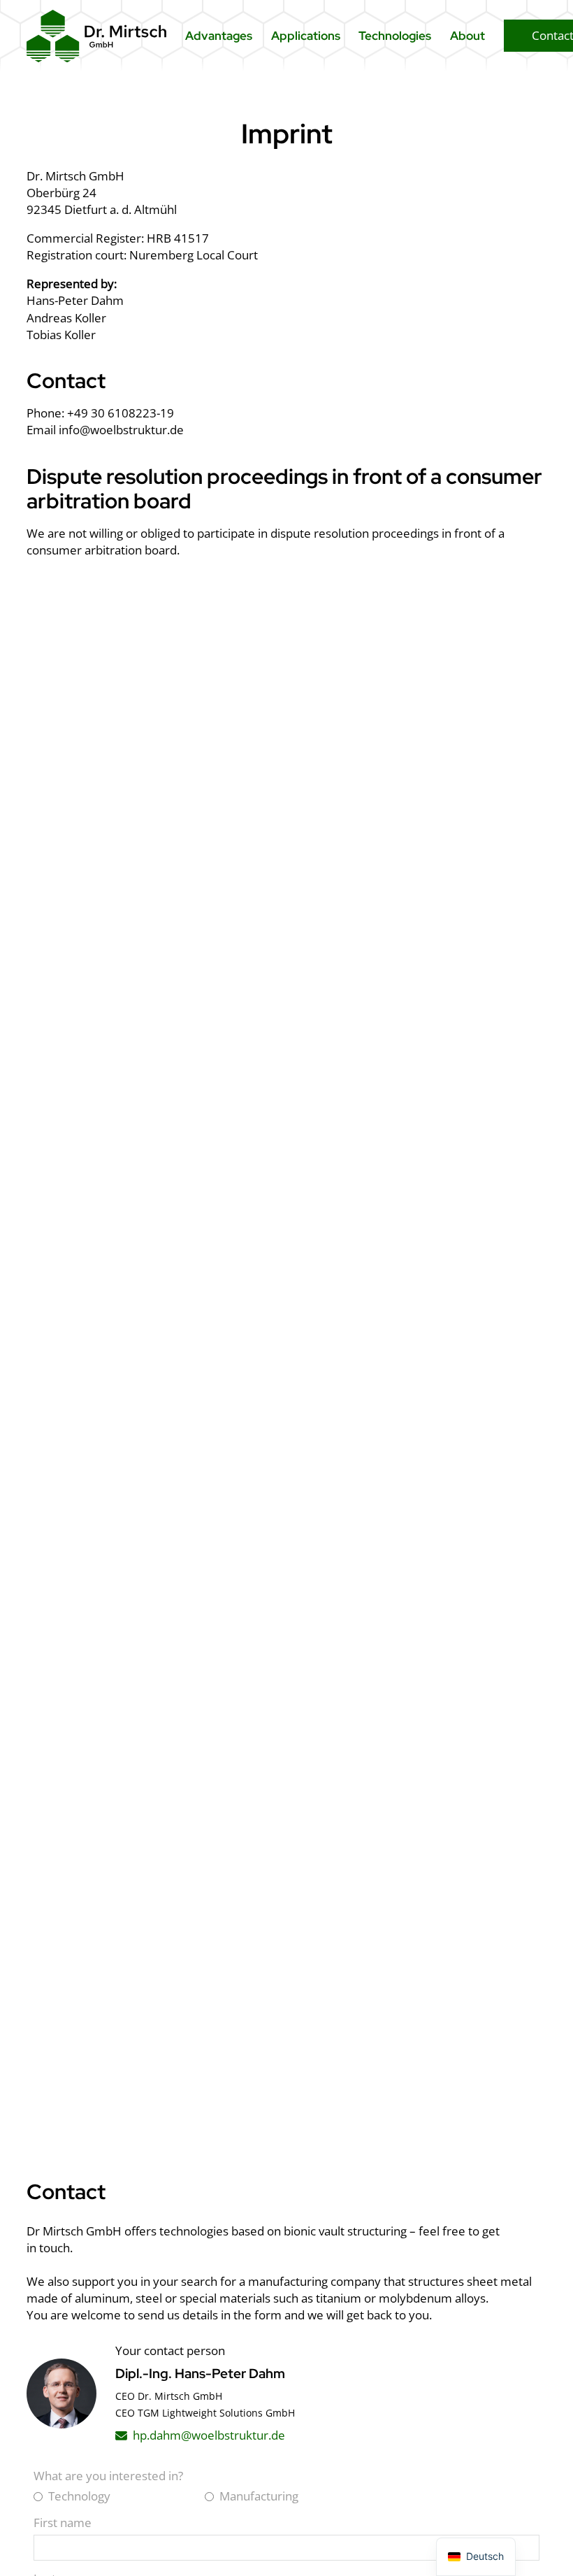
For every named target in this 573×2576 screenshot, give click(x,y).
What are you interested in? (108, 2476)
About (467, 36)
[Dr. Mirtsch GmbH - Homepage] (96, 36)
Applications (306, 36)
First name (63, 2523)
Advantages (219, 36)
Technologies (395, 36)
